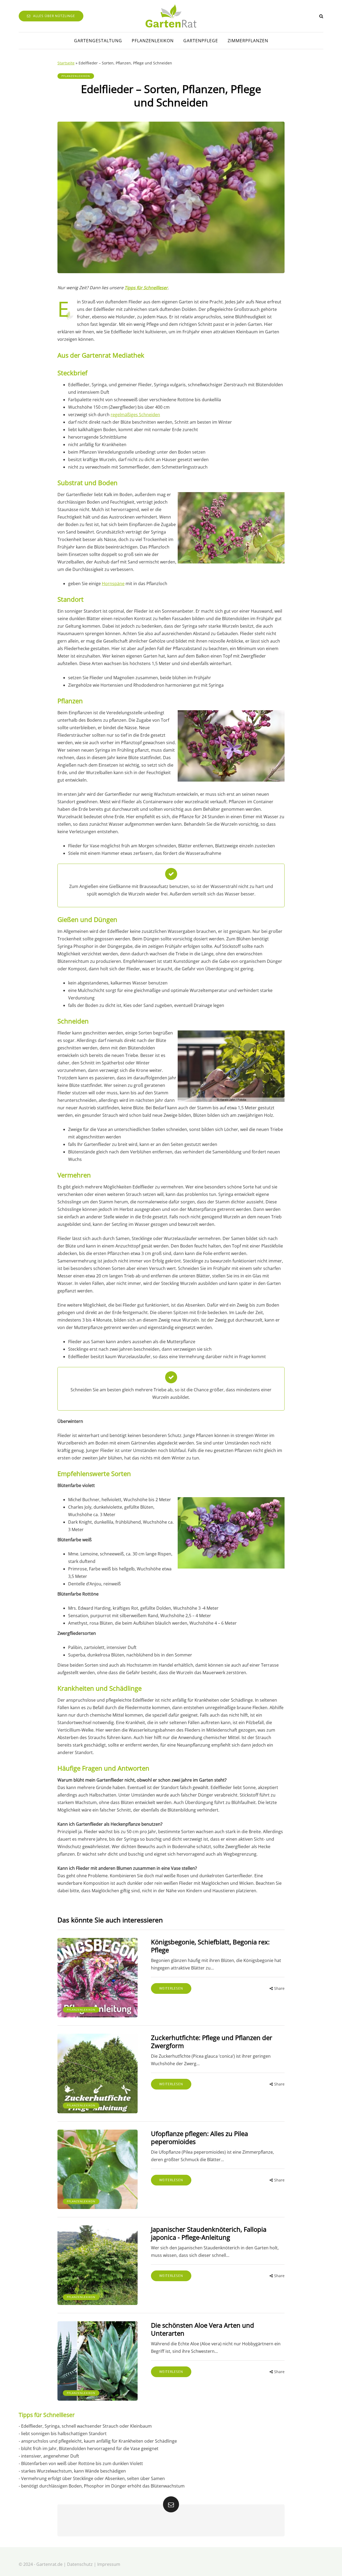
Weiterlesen (171, 1988)
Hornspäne (113, 584)
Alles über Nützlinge (54, 16)
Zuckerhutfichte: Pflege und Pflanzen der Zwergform (212, 2042)
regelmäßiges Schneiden (135, 415)
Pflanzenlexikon (153, 41)
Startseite (66, 63)
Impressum (109, 2564)
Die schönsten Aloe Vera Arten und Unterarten (203, 2329)
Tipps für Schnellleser (146, 288)
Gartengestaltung (98, 41)
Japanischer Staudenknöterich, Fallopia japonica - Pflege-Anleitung (209, 2233)
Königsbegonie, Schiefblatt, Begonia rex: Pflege (210, 1946)
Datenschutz (80, 2564)
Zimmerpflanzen (248, 41)
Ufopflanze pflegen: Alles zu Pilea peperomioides (199, 2137)
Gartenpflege (201, 41)
